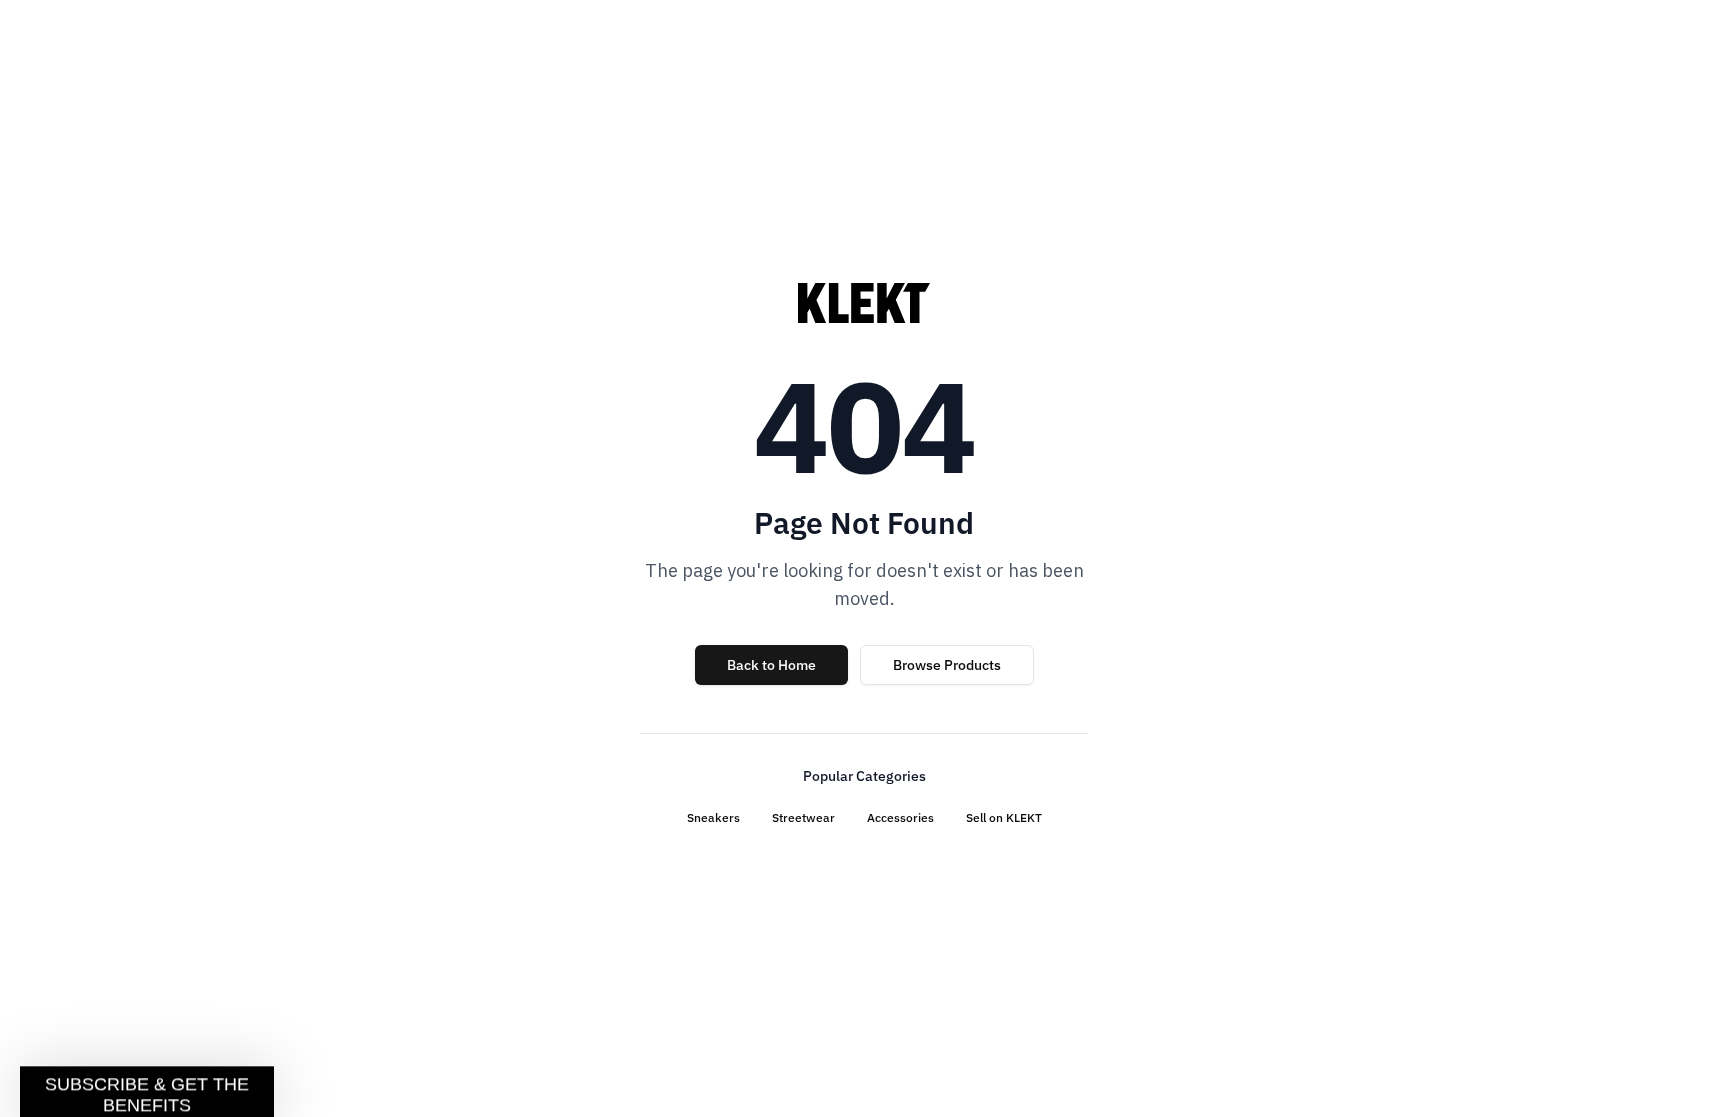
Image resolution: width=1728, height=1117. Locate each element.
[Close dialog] (1211, 315)
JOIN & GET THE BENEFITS (669, 736)
